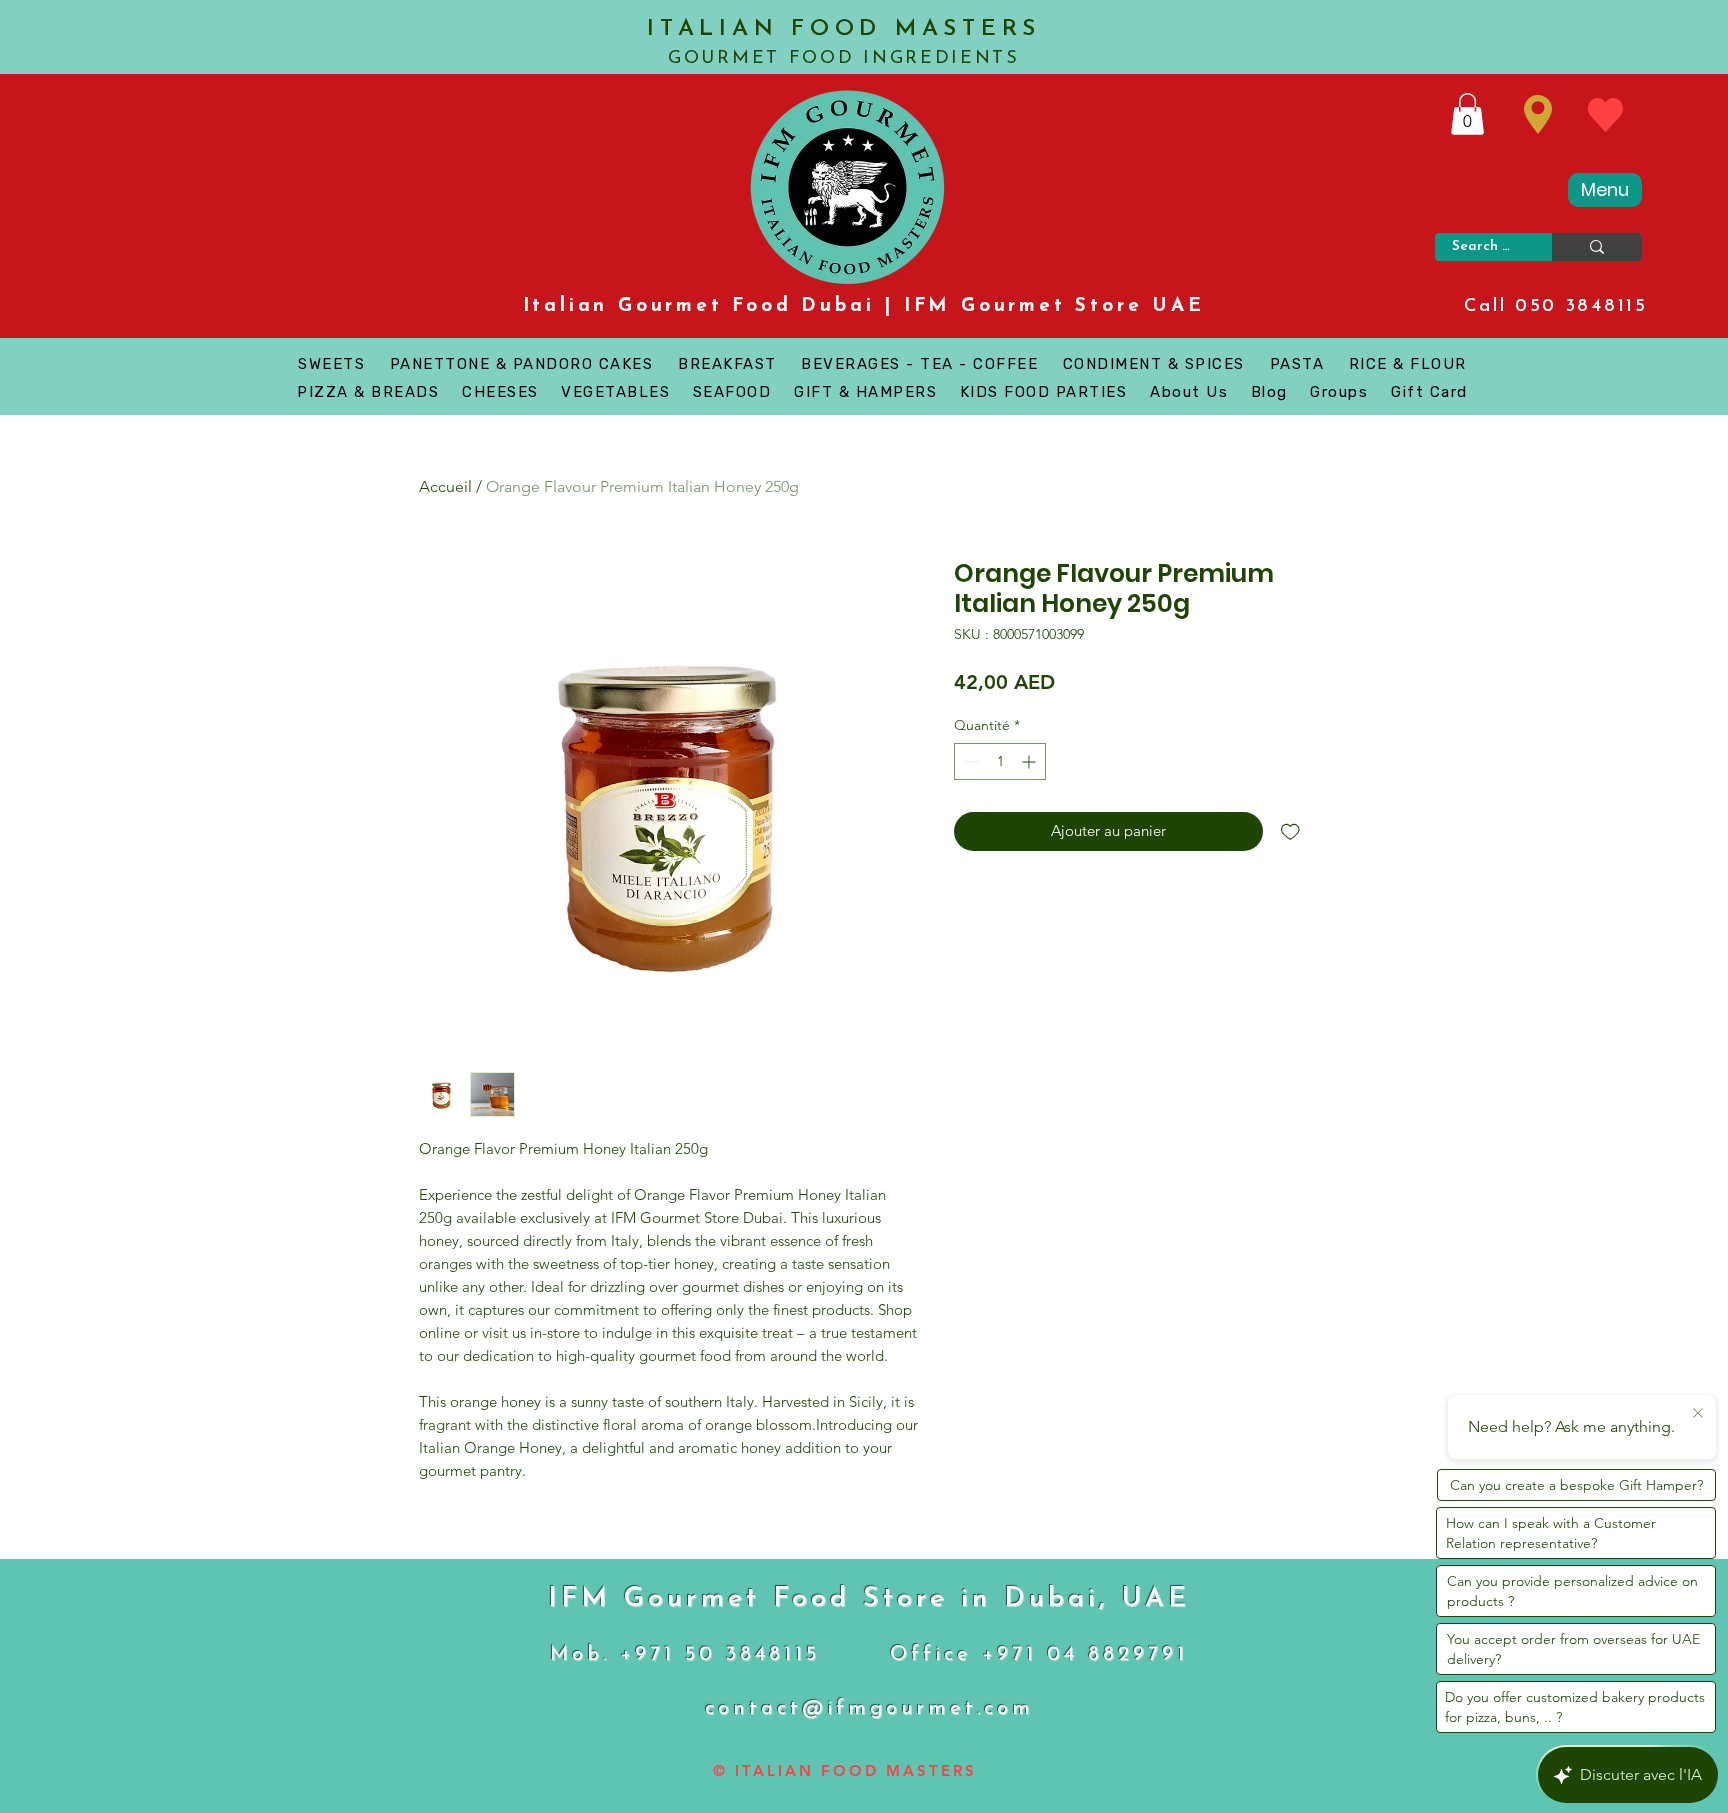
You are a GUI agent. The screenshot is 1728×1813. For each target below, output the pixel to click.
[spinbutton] (1000, 761)
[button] (1467, 114)
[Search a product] (1597, 247)
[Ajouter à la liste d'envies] (1290, 831)
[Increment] (1030, 761)
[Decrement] (969, 761)
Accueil (445, 486)
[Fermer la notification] (1698, 1414)
